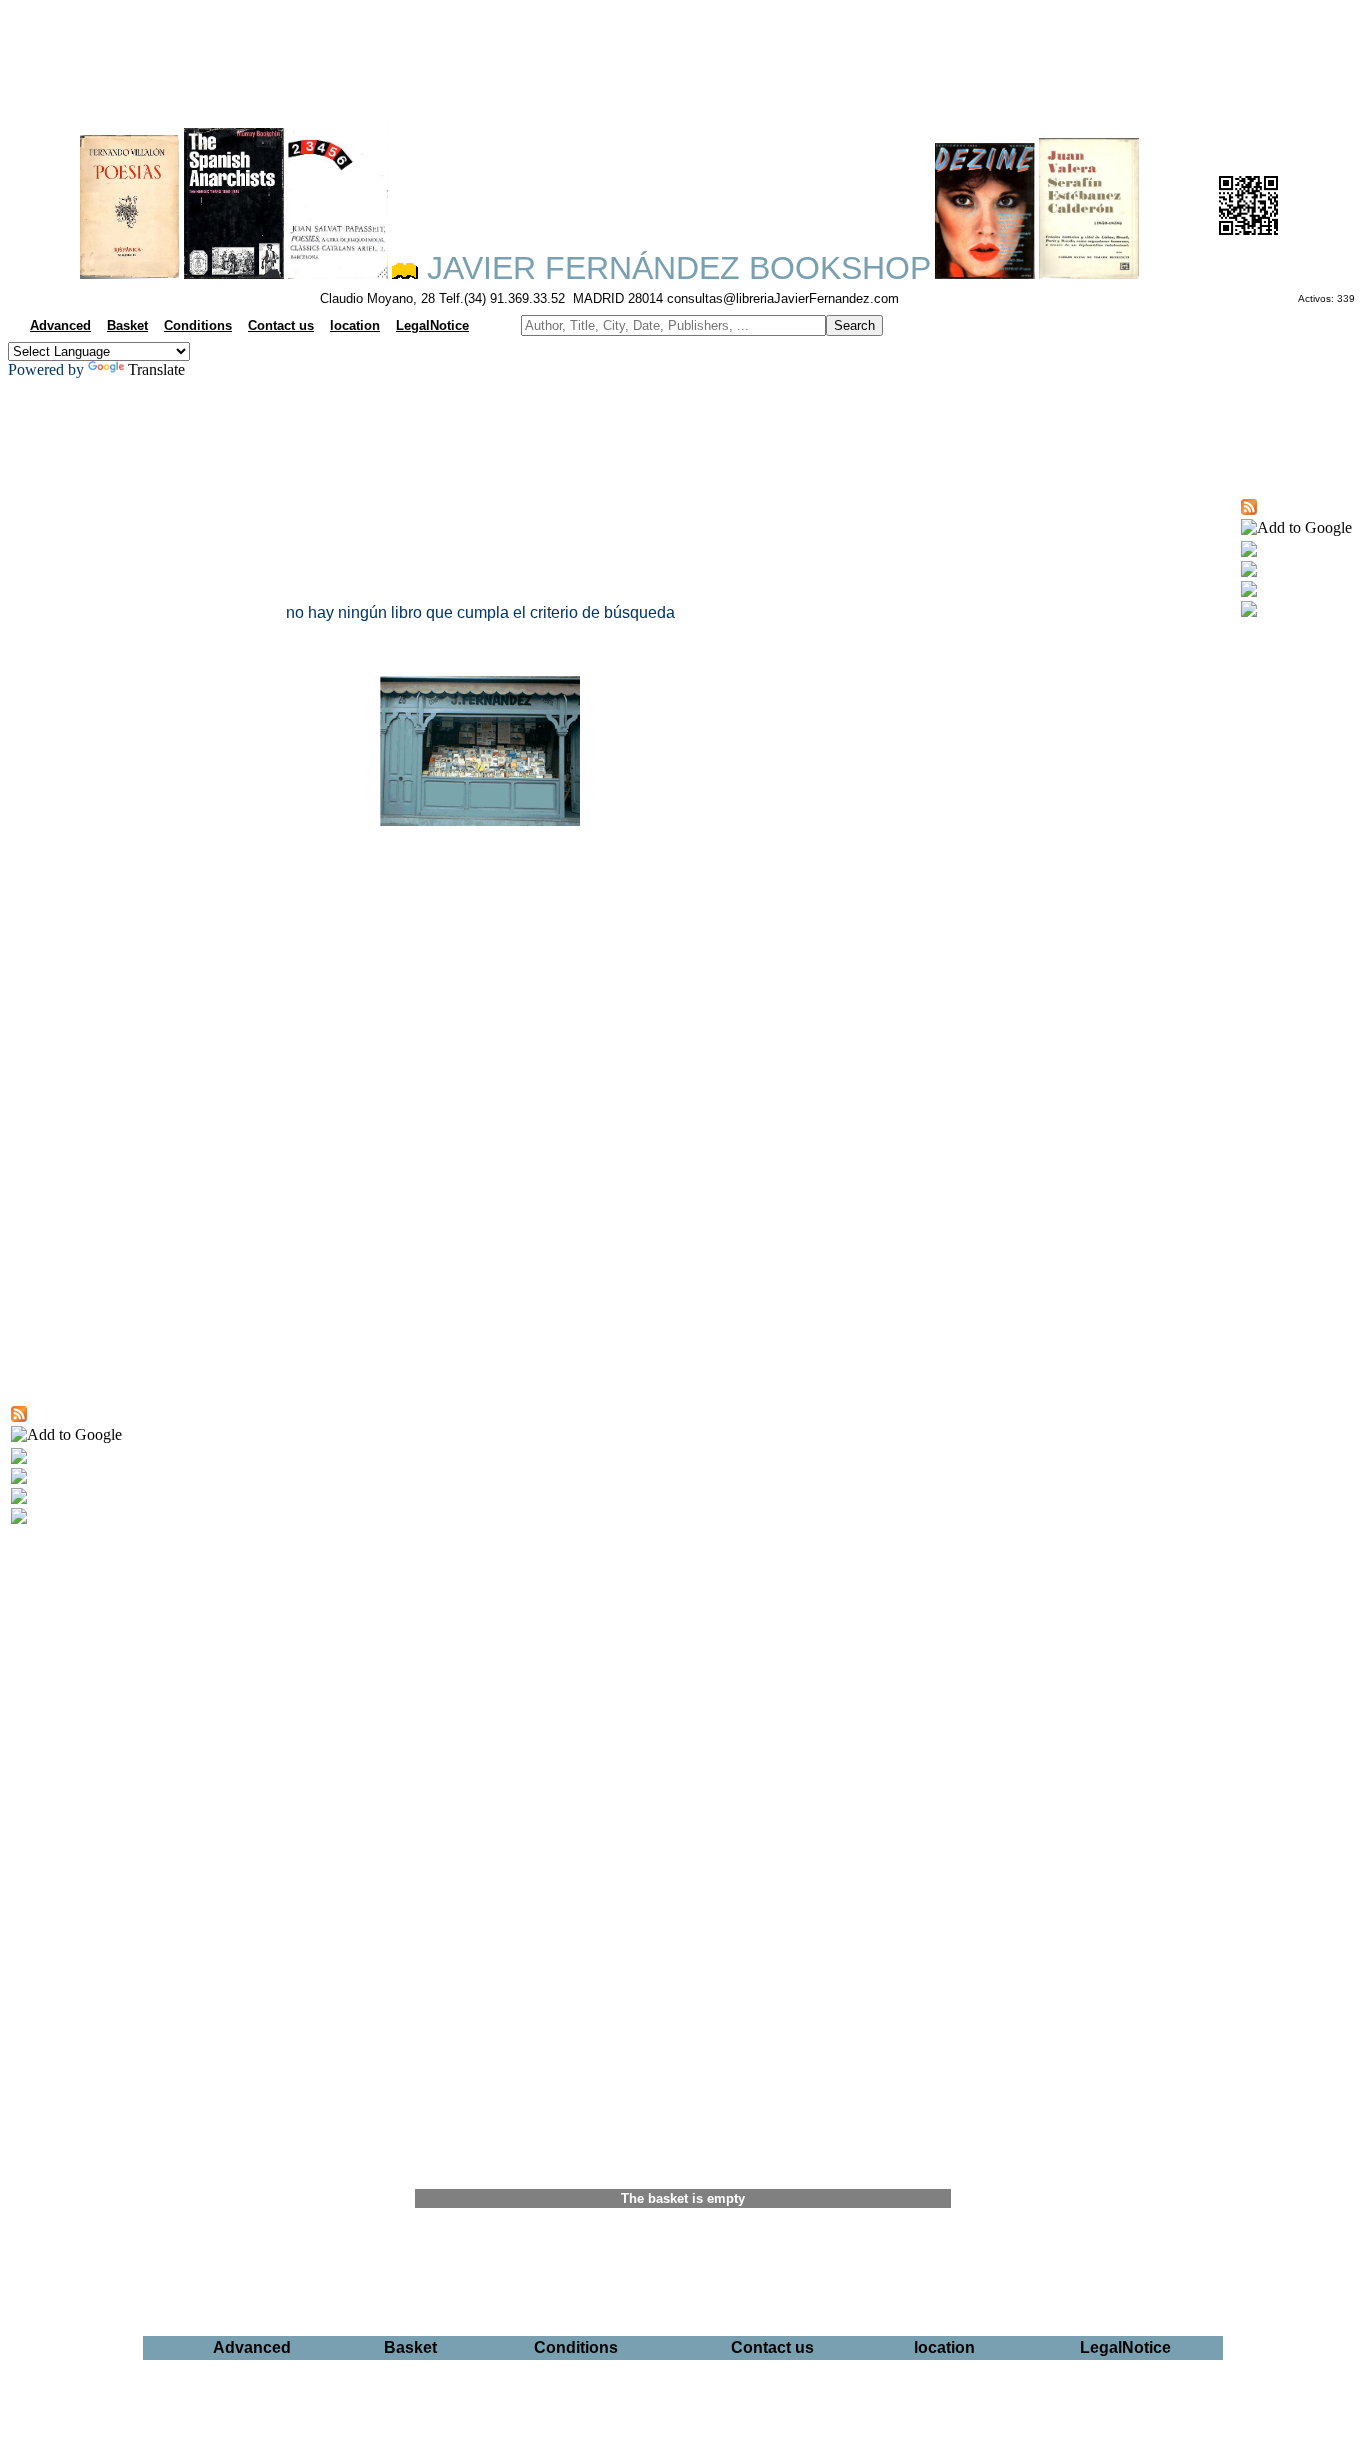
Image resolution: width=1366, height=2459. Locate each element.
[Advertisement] (683, 56)
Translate (156, 369)
